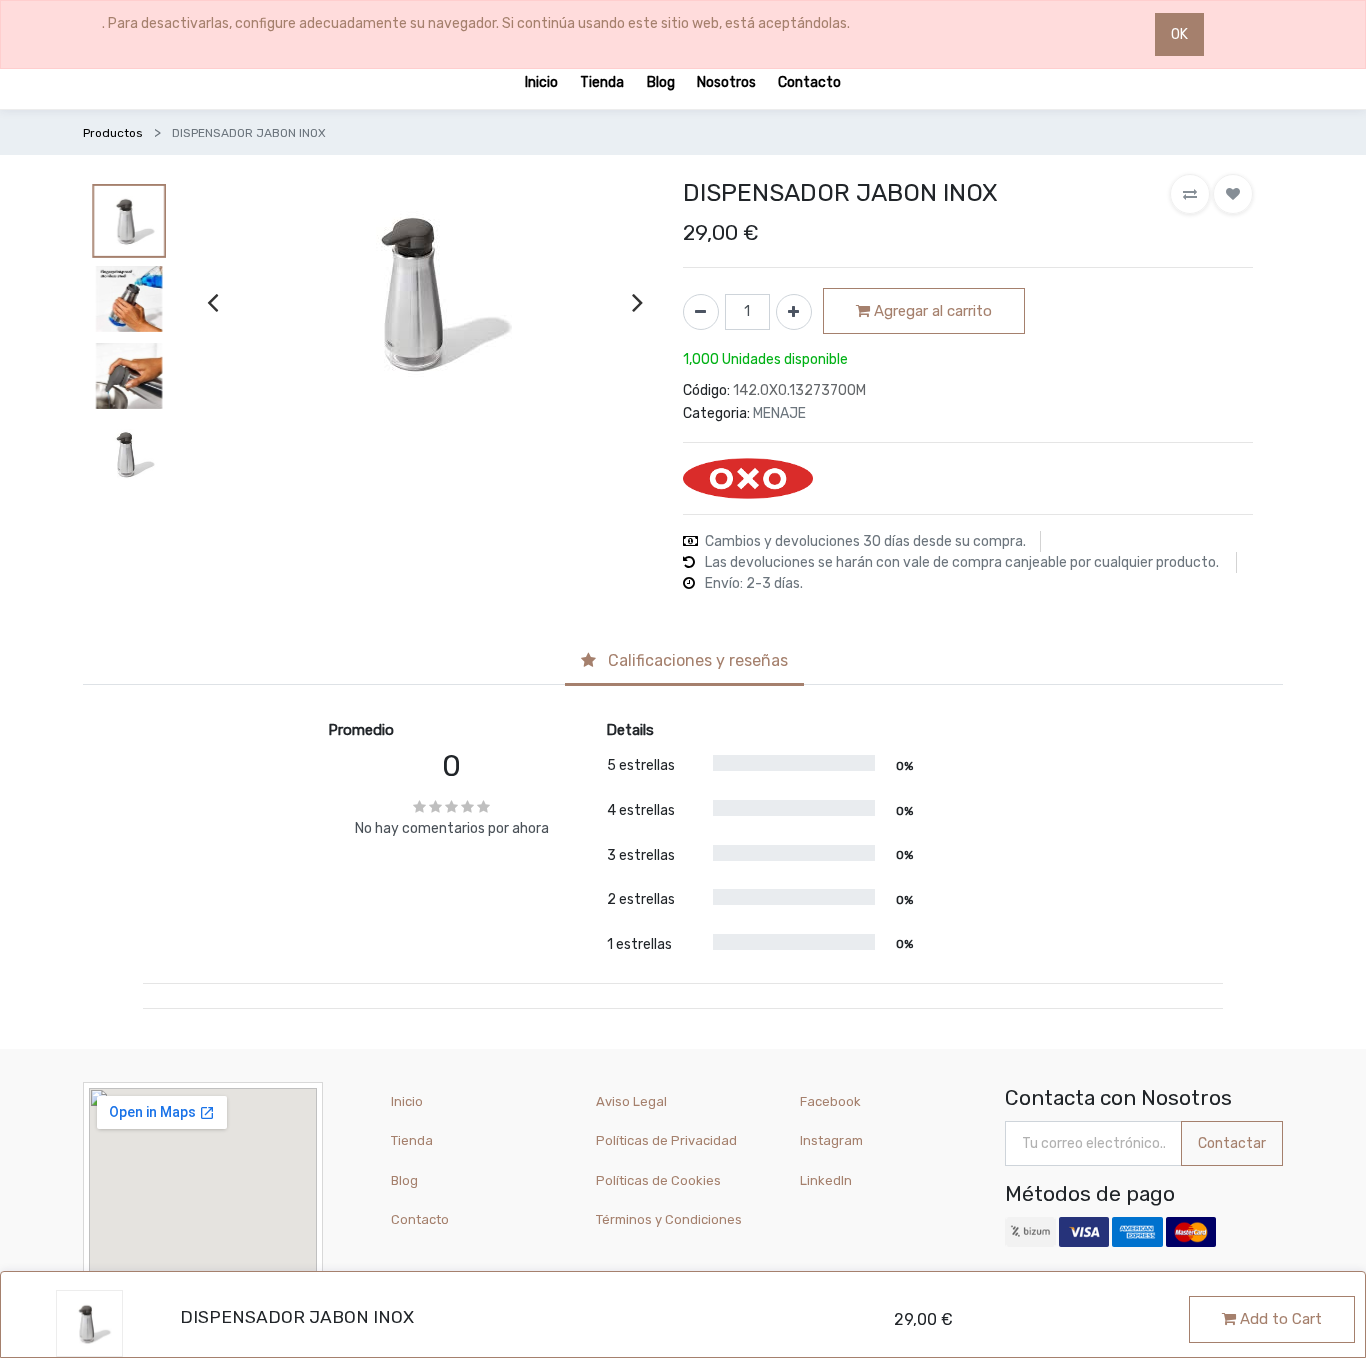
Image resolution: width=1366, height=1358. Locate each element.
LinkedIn (827, 1180)
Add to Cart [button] (1279, 1319)
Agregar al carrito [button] (931, 311)
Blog (404, 1180)
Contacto (420, 1219)
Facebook (830, 1101)
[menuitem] (541, 81)
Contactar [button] (1232, 1143)
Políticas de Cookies (658, 1180)
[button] (1190, 194)
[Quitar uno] (701, 312)
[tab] (684, 662)
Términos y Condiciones (669, 1219)
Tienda (412, 1140)
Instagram (831, 1140)
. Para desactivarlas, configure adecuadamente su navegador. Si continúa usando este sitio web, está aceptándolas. (476, 23)
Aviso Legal (631, 1101)
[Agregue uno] (794, 312)
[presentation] (212, 301)
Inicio (407, 1101)
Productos (113, 133)
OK (1179, 34)
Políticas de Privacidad (666, 1140)
